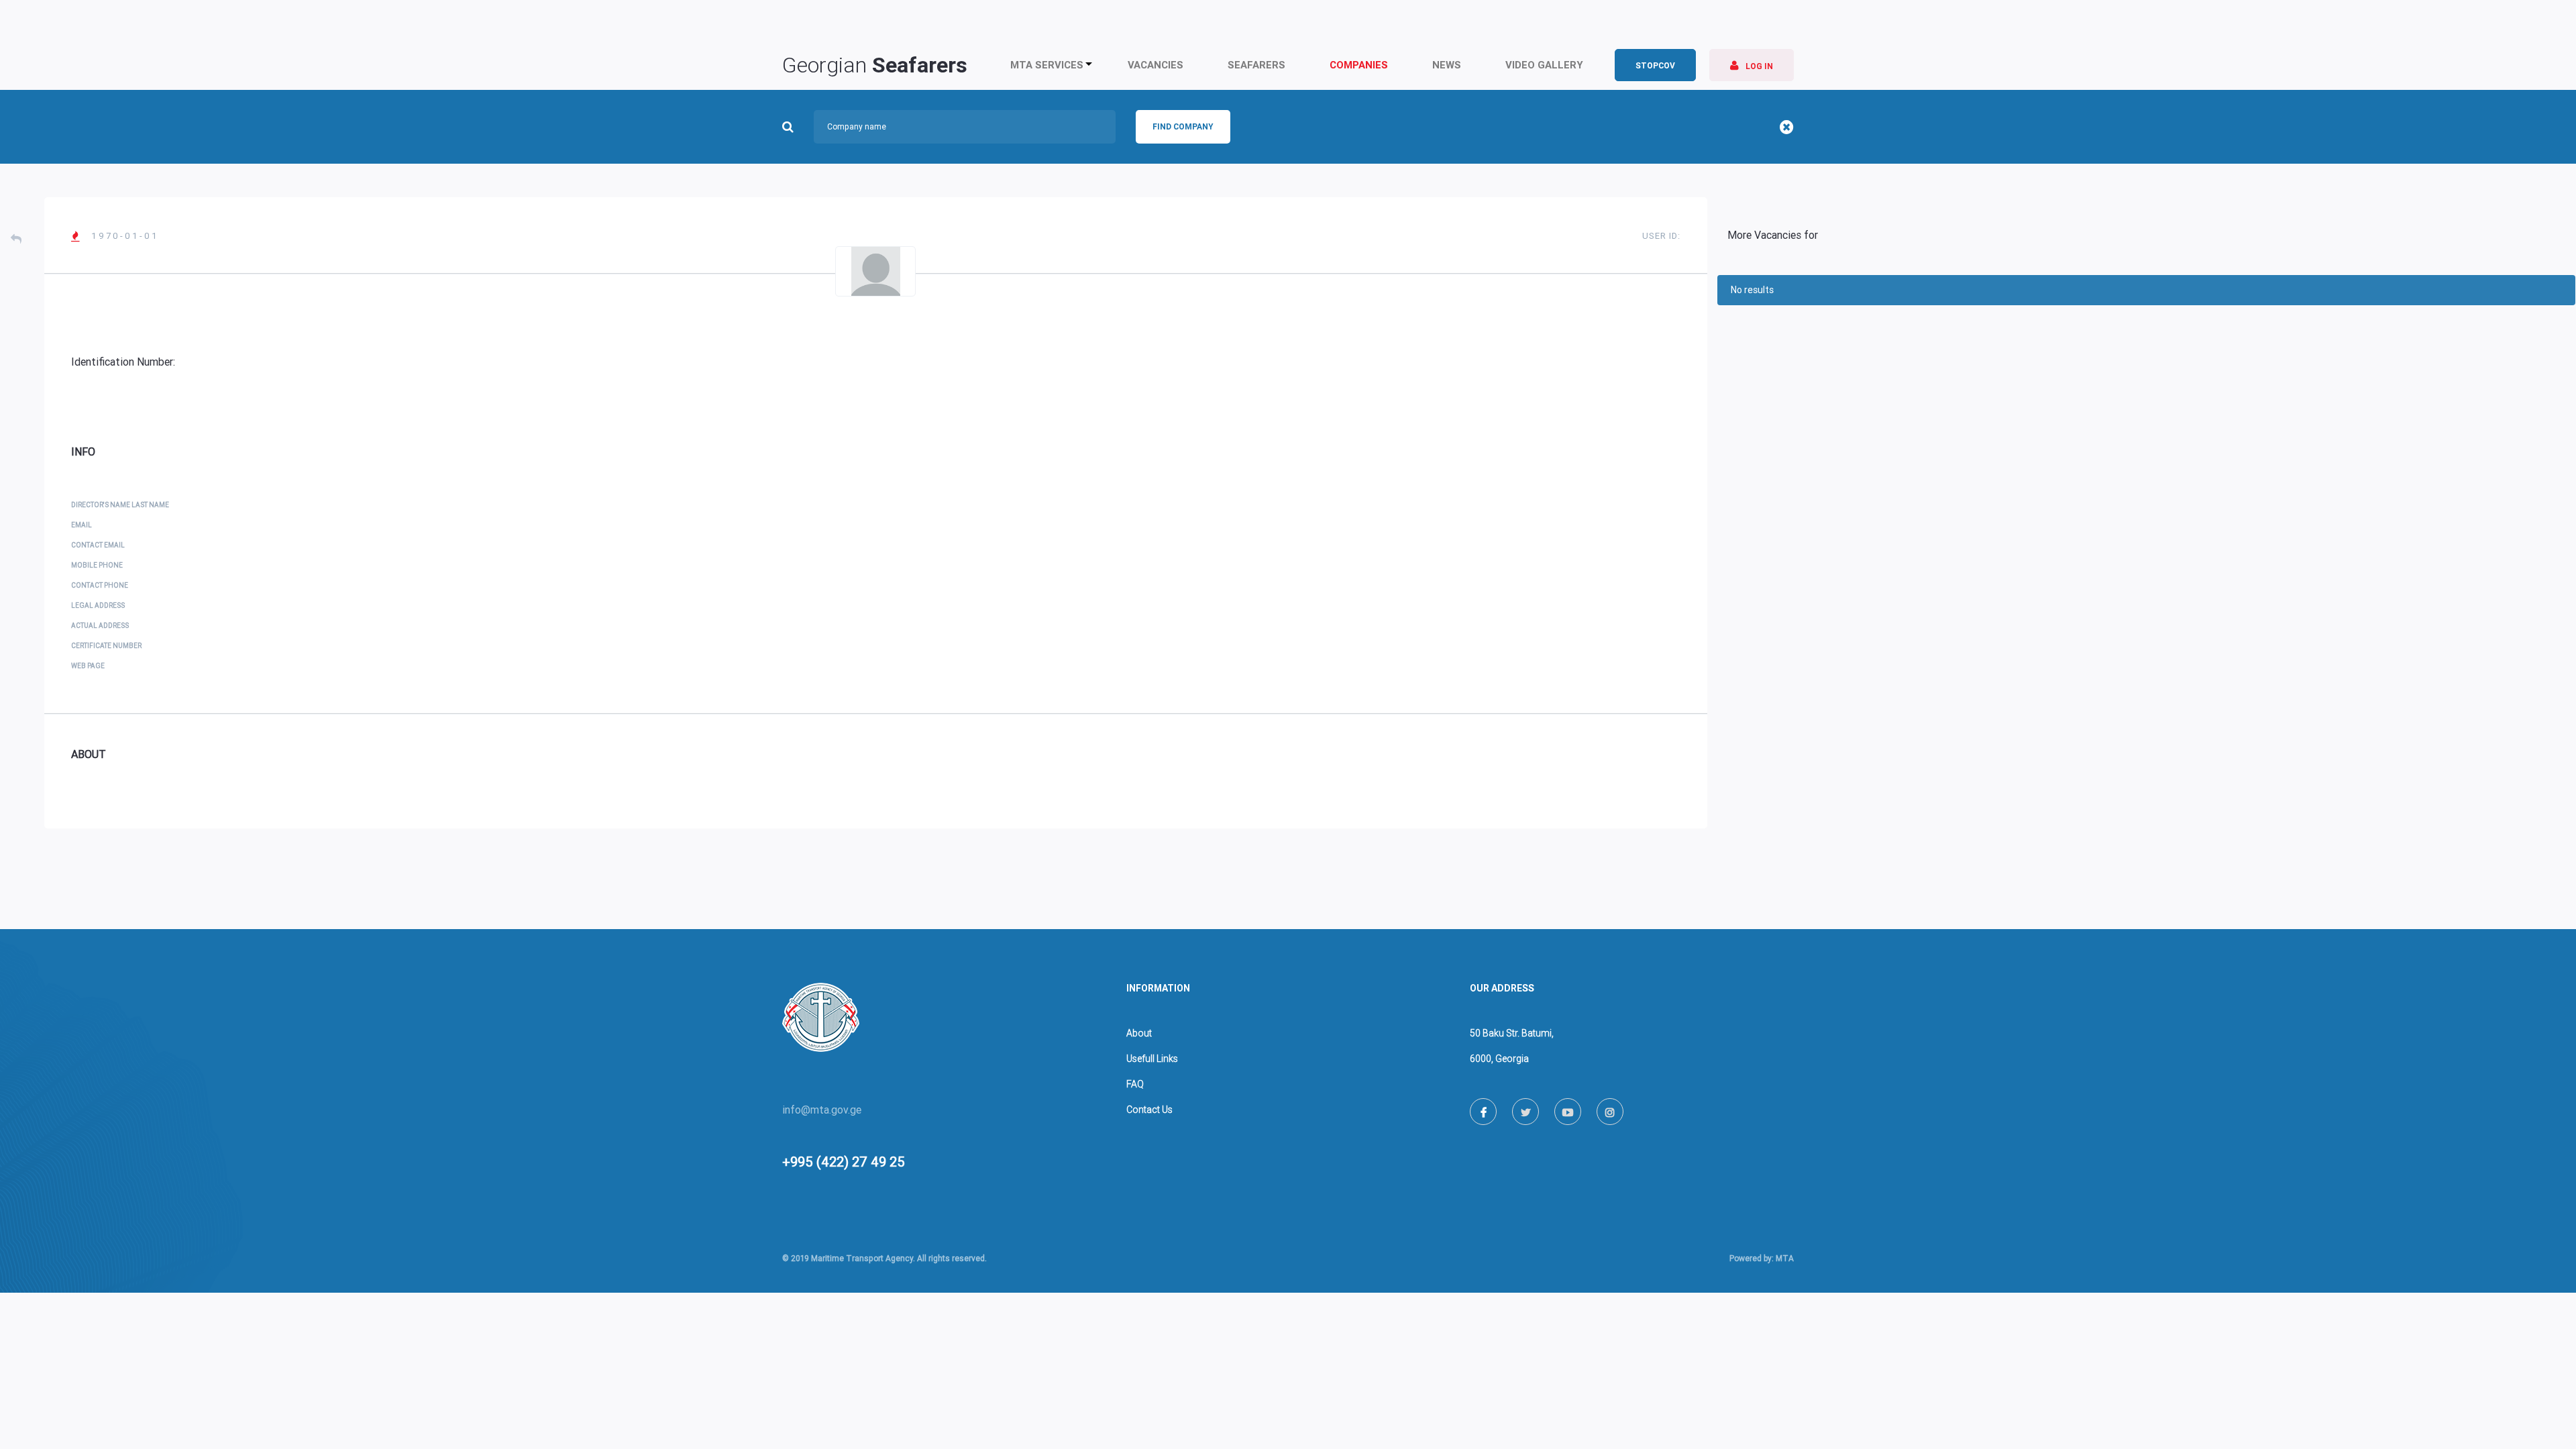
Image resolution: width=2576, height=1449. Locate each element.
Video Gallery (1544, 65)
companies (1359, 65)
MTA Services (1047, 65)
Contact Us (1149, 1110)
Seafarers (1256, 65)
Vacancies (1156, 65)
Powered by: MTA (1762, 1258)
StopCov (1655, 66)
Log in (1752, 65)
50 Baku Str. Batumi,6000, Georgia (1512, 1046)
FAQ (1135, 1084)
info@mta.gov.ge (822, 1110)
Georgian (875, 65)
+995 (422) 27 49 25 (844, 1162)
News (1447, 65)
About (1139, 1033)
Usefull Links (1152, 1059)
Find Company (1183, 127)
